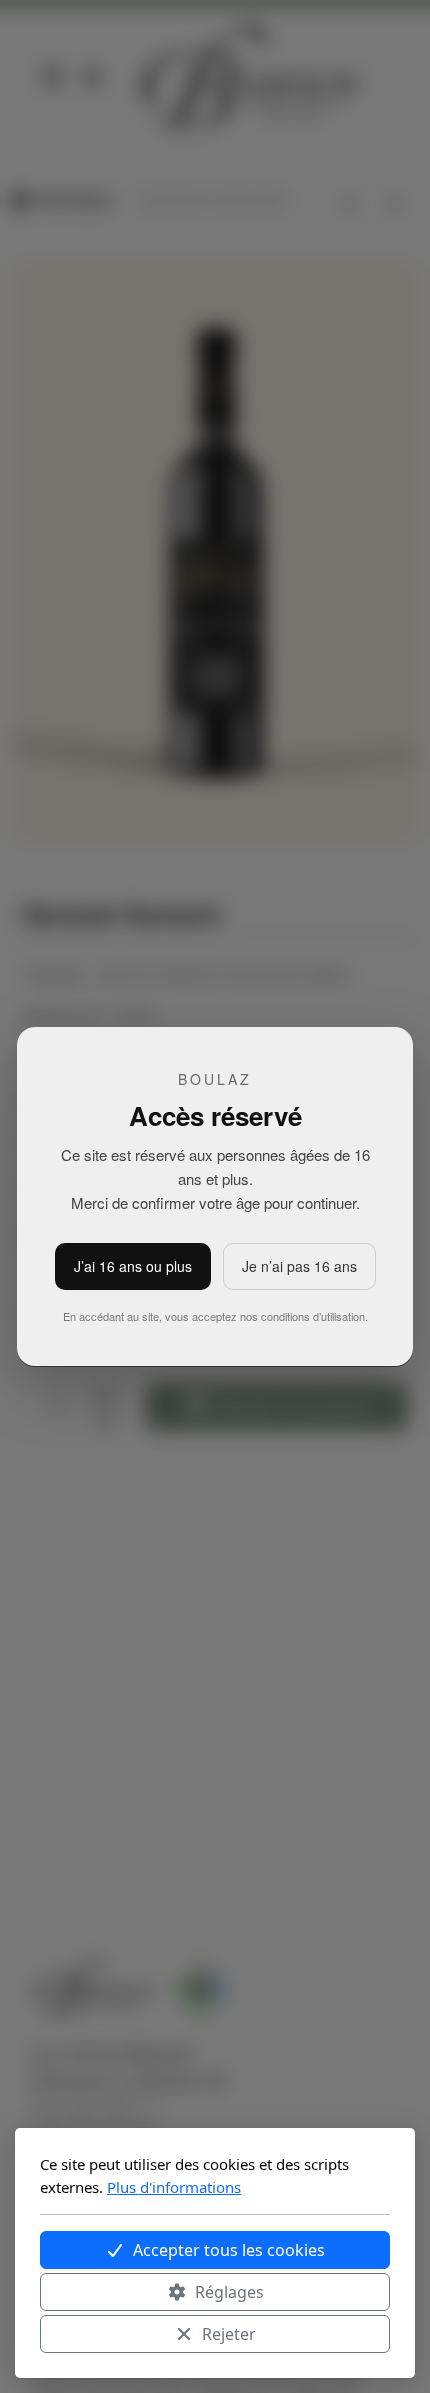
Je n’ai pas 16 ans (299, 1266)
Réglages (229, 2292)
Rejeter (229, 2334)
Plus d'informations (174, 2187)
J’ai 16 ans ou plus (133, 1266)
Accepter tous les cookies (229, 2250)
